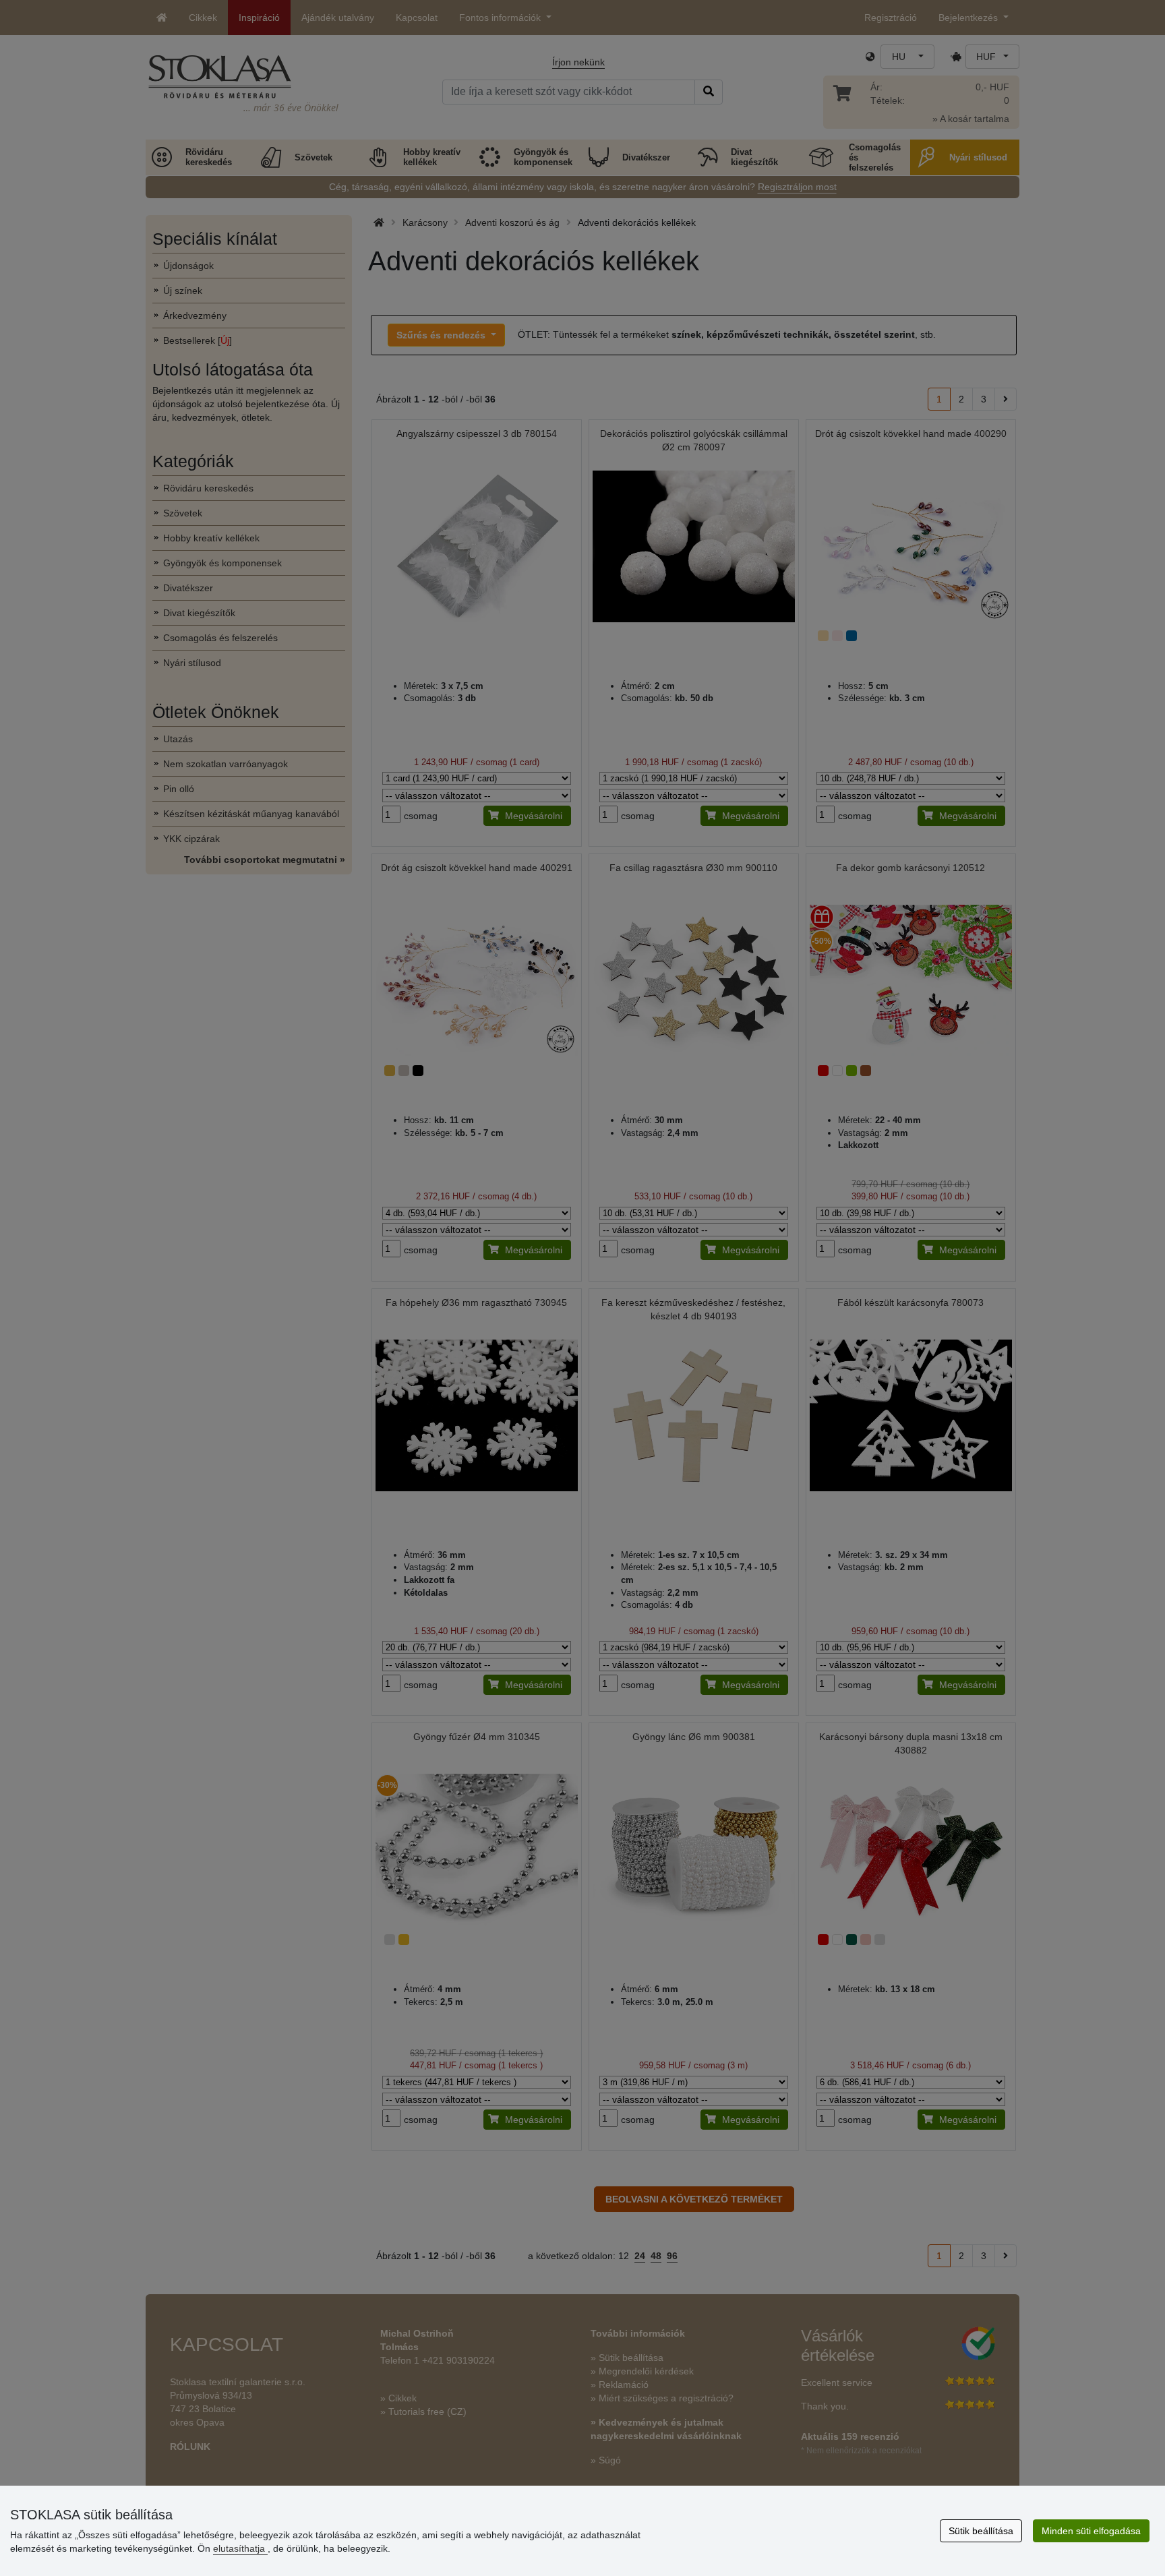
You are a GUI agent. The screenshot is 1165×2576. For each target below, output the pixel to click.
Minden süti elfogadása (1091, 2531)
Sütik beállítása (981, 2531)
